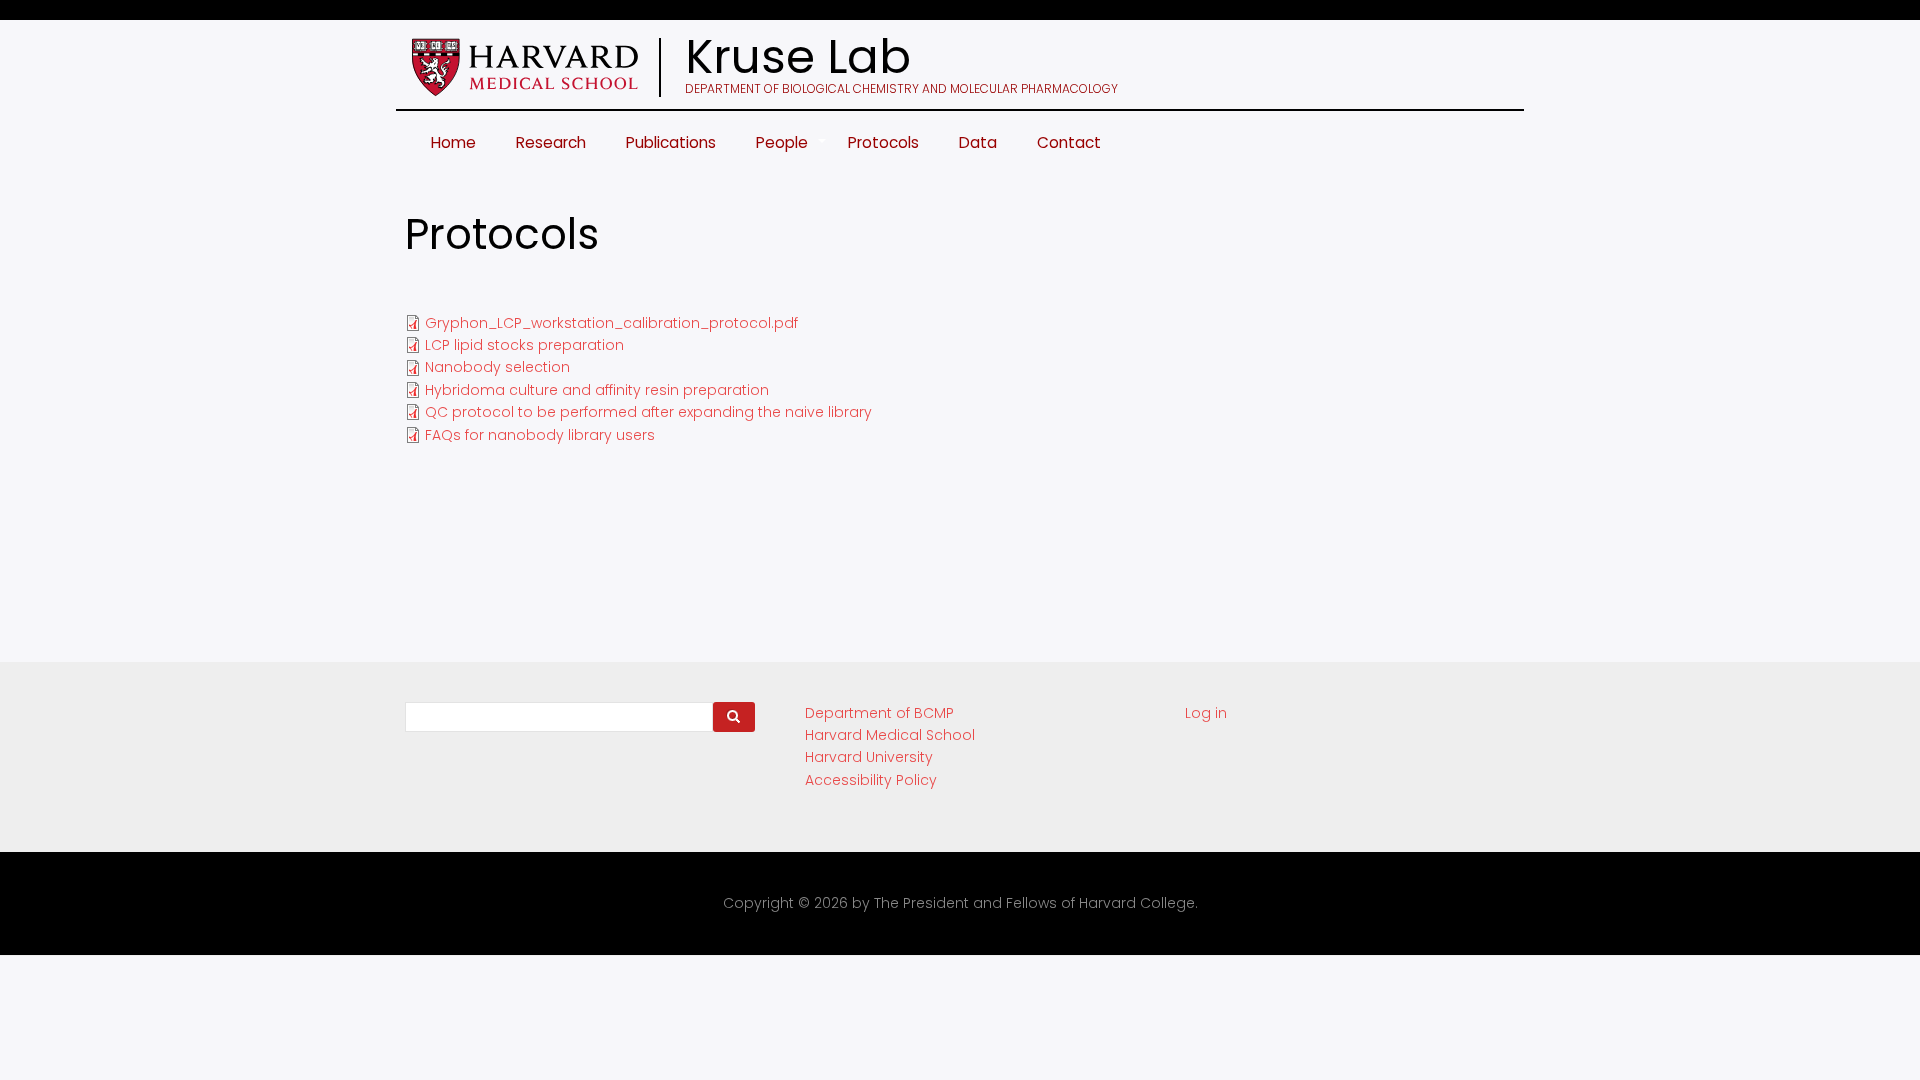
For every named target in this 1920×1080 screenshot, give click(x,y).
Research (551, 142)
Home (453, 142)
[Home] (546, 67)
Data (978, 142)
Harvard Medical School (890, 735)
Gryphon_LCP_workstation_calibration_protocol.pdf (611, 323)
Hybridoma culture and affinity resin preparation (597, 390)
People (792, 153)
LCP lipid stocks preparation (524, 345)
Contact (1069, 142)
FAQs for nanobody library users (540, 435)
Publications (671, 142)
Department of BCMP (879, 713)
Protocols (883, 142)
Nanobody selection (497, 367)
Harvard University (869, 757)
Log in (1206, 713)
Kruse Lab (798, 57)
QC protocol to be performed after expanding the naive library (648, 412)
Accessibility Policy (871, 780)
